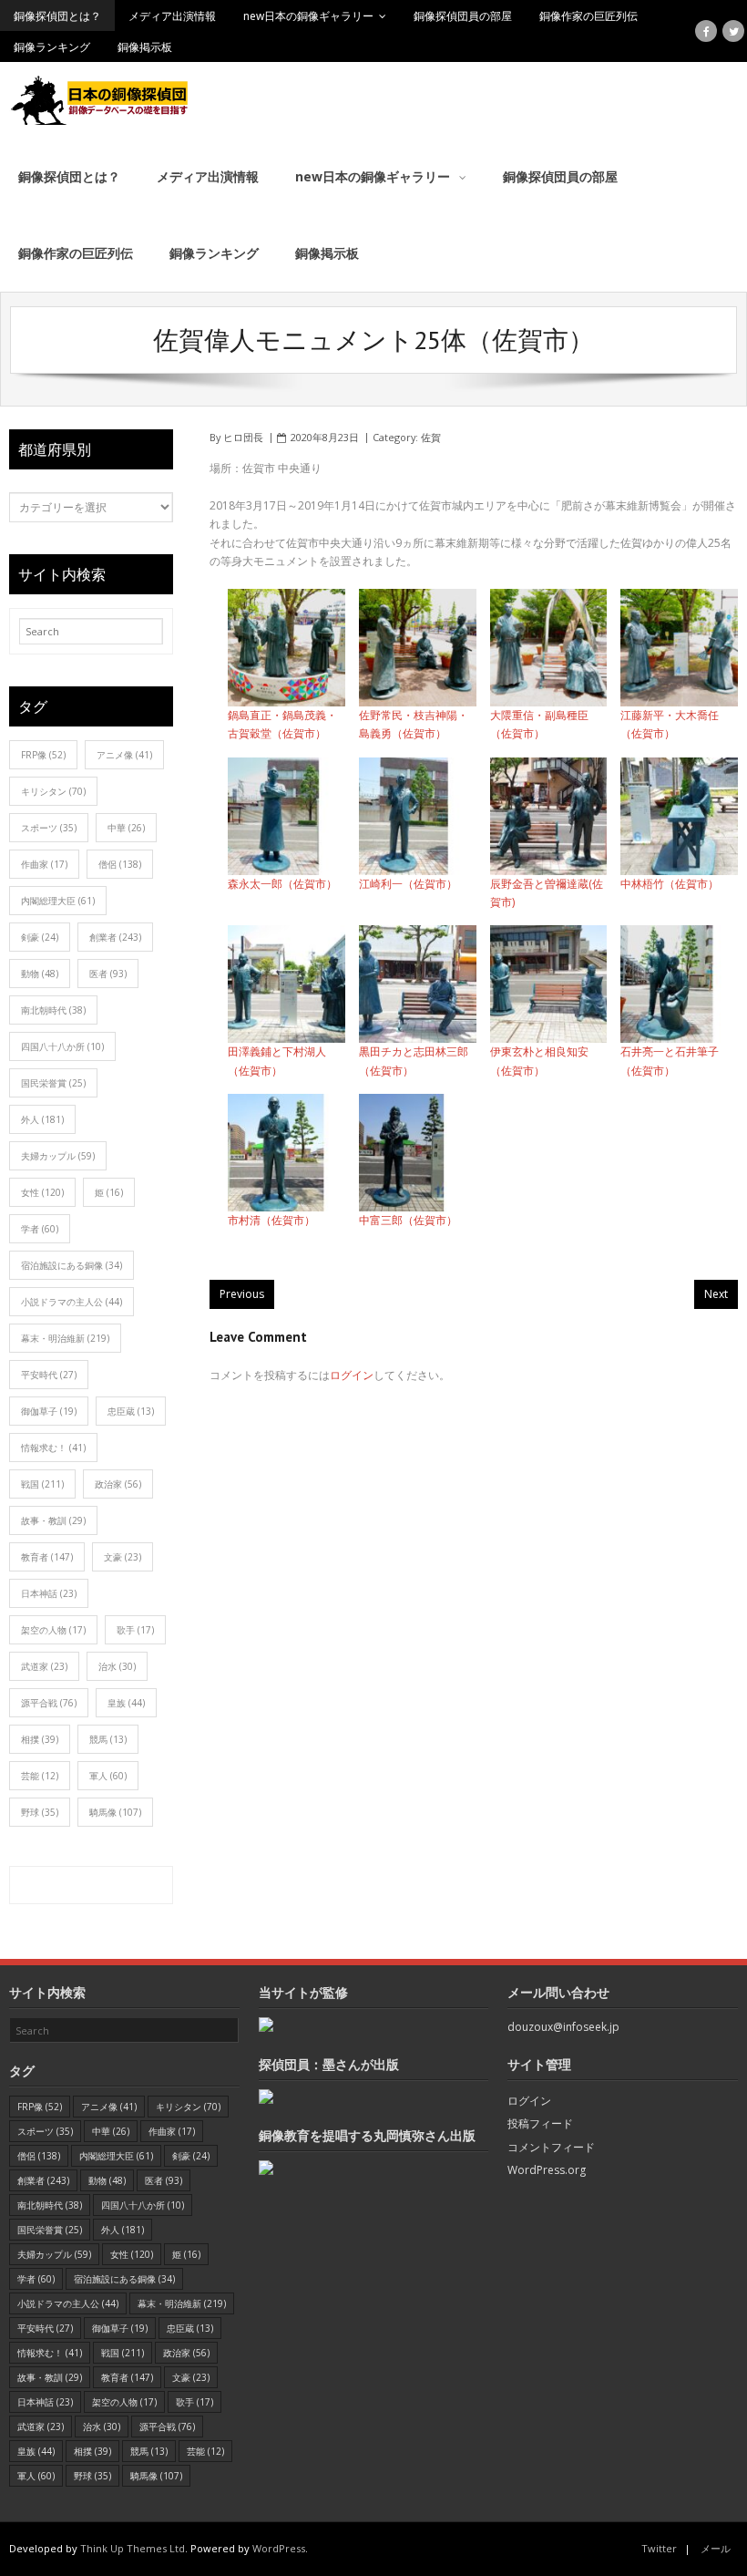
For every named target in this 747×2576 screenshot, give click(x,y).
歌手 (135, 1630)
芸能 (40, 1776)
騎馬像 (115, 1812)
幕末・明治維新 (65, 1338)
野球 (40, 1812)
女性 (42, 1192)
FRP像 (43, 755)
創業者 (115, 937)
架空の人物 (53, 1630)
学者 (40, 1229)
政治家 (118, 1484)
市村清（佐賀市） (271, 1220)
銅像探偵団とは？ (57, 16)
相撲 (40, 1739)
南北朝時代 (53, 1010)
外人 (42, 1119)
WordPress (279, 2548)
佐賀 (431, 437)
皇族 (126, 1703)
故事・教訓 (53, 1520)
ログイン (352, 1375)
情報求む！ (53, 1448)
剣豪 (40, 937)
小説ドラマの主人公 (72, 1302)
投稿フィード (540, 2123)
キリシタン (53, 791)
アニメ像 (124, 755)
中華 (126, 828)
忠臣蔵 (131, 1411)
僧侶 (120, 864)
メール (716, 2548)
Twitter (659, 2548)
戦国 (42, 1484)
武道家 (44, 1666)
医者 (108, 974)
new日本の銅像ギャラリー (308, 16)
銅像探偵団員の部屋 (463, 16)
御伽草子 (49, 1411)
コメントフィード (551, 2147)
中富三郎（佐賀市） (408, 1220)
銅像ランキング (52, 47)
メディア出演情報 (172, 16)
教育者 (47, 1557)
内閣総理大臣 (58, 901)
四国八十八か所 (62, 1046)
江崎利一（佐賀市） (408, 884)
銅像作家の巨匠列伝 (588, 16)
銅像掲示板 (145, 47)
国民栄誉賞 (53, 1083)
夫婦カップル (58, 1156)
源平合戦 (49, 1703)
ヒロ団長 (243, 437)
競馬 (108, 1739)
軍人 (108, 1776)
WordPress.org (547, 2170)
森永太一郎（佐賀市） (282, 884)
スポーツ (49, 828)
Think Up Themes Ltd (133, 2548)
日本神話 (49, 1593)
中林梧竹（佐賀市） (670, 884)
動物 (40, 974)
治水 (117, 1666)
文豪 (123, 1557)
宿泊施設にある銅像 (72, 1265)
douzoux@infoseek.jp (563, 2027)
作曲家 (44, 864)
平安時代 (49, 1375)
